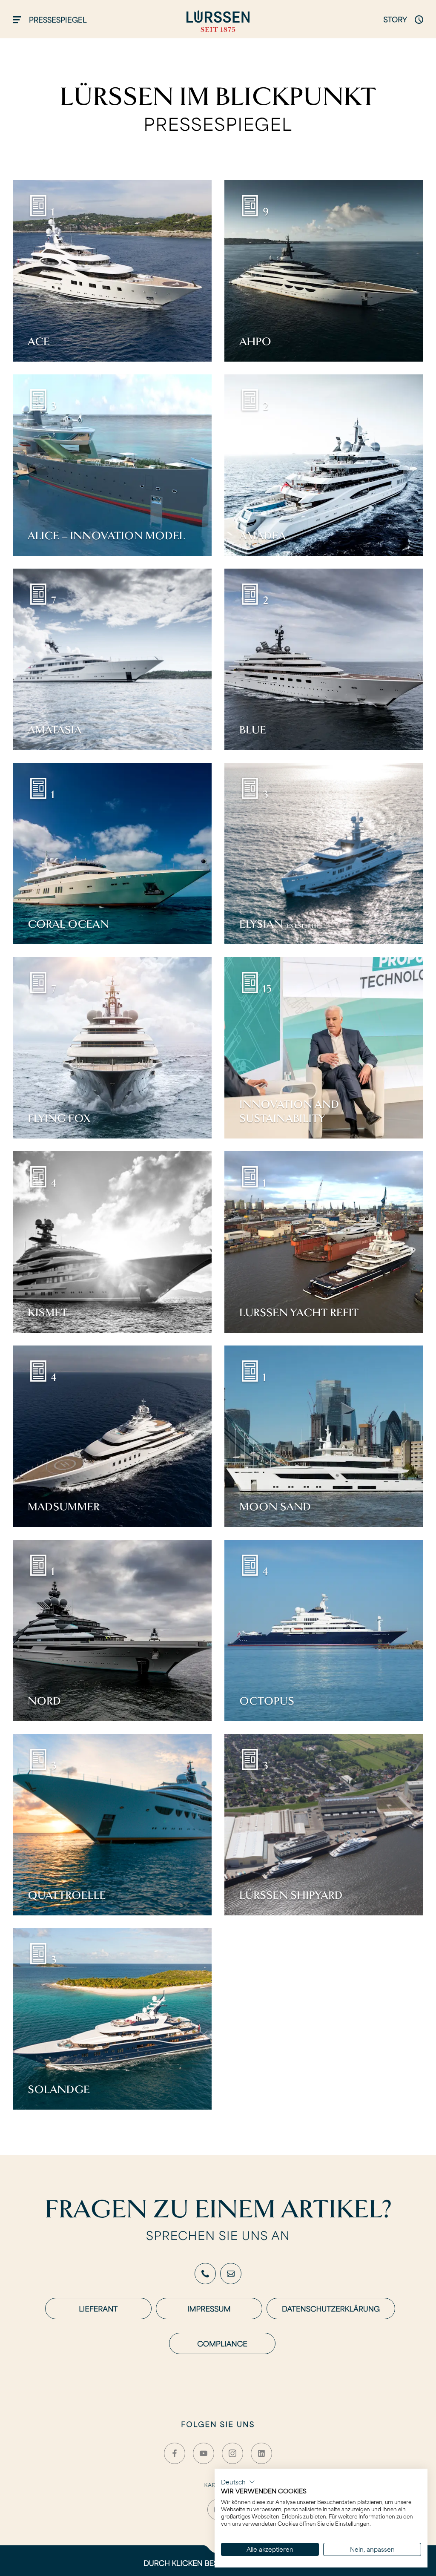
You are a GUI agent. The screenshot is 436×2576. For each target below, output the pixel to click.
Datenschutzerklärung (331, 2309)
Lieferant (98, 2309)
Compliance (222, 2343)
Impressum (209, 2309)
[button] (238, 2482)
